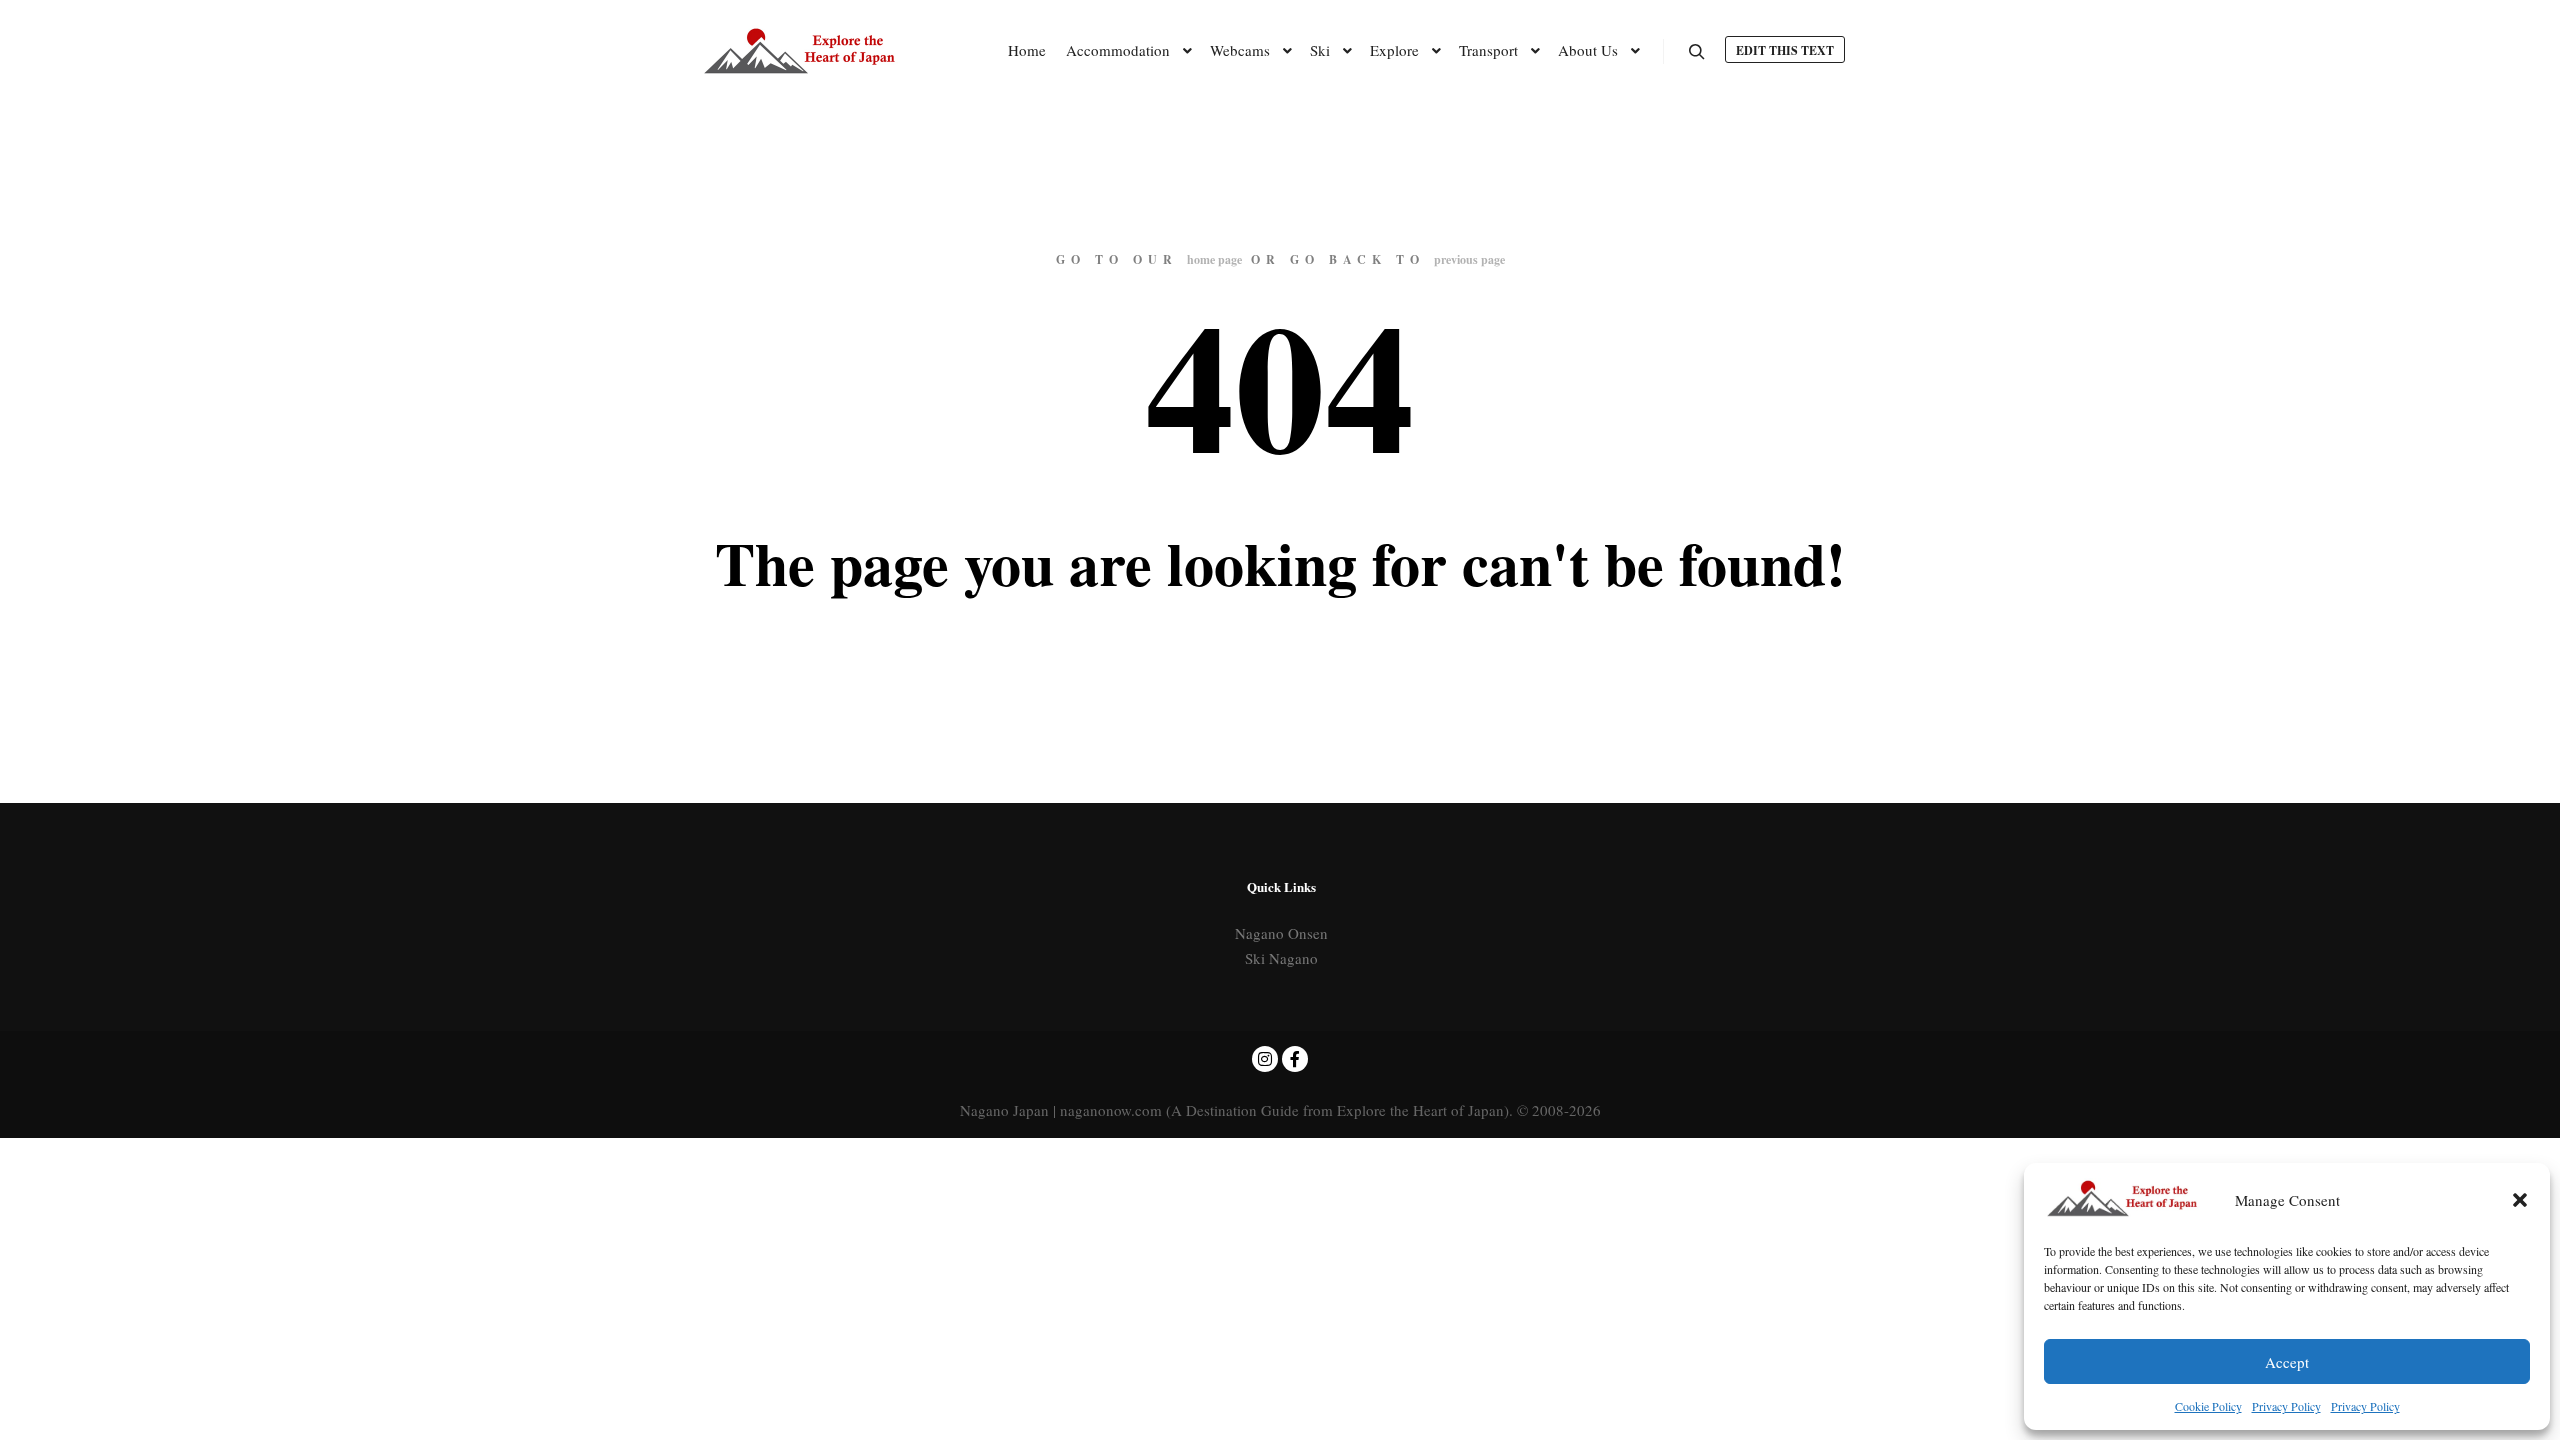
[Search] (1697, 52)
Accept (2287, 1362)
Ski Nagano (1281, 958)
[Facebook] (1295, 1059)
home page (1214, 259)
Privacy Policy (2286, 1406)
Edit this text (1785, 50)
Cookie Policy (2208, 1406)
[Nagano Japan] (800, 50)
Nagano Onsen (1281, 933)
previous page (1469, 259)
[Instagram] (1265, 1059)
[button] (2520, 1200)
